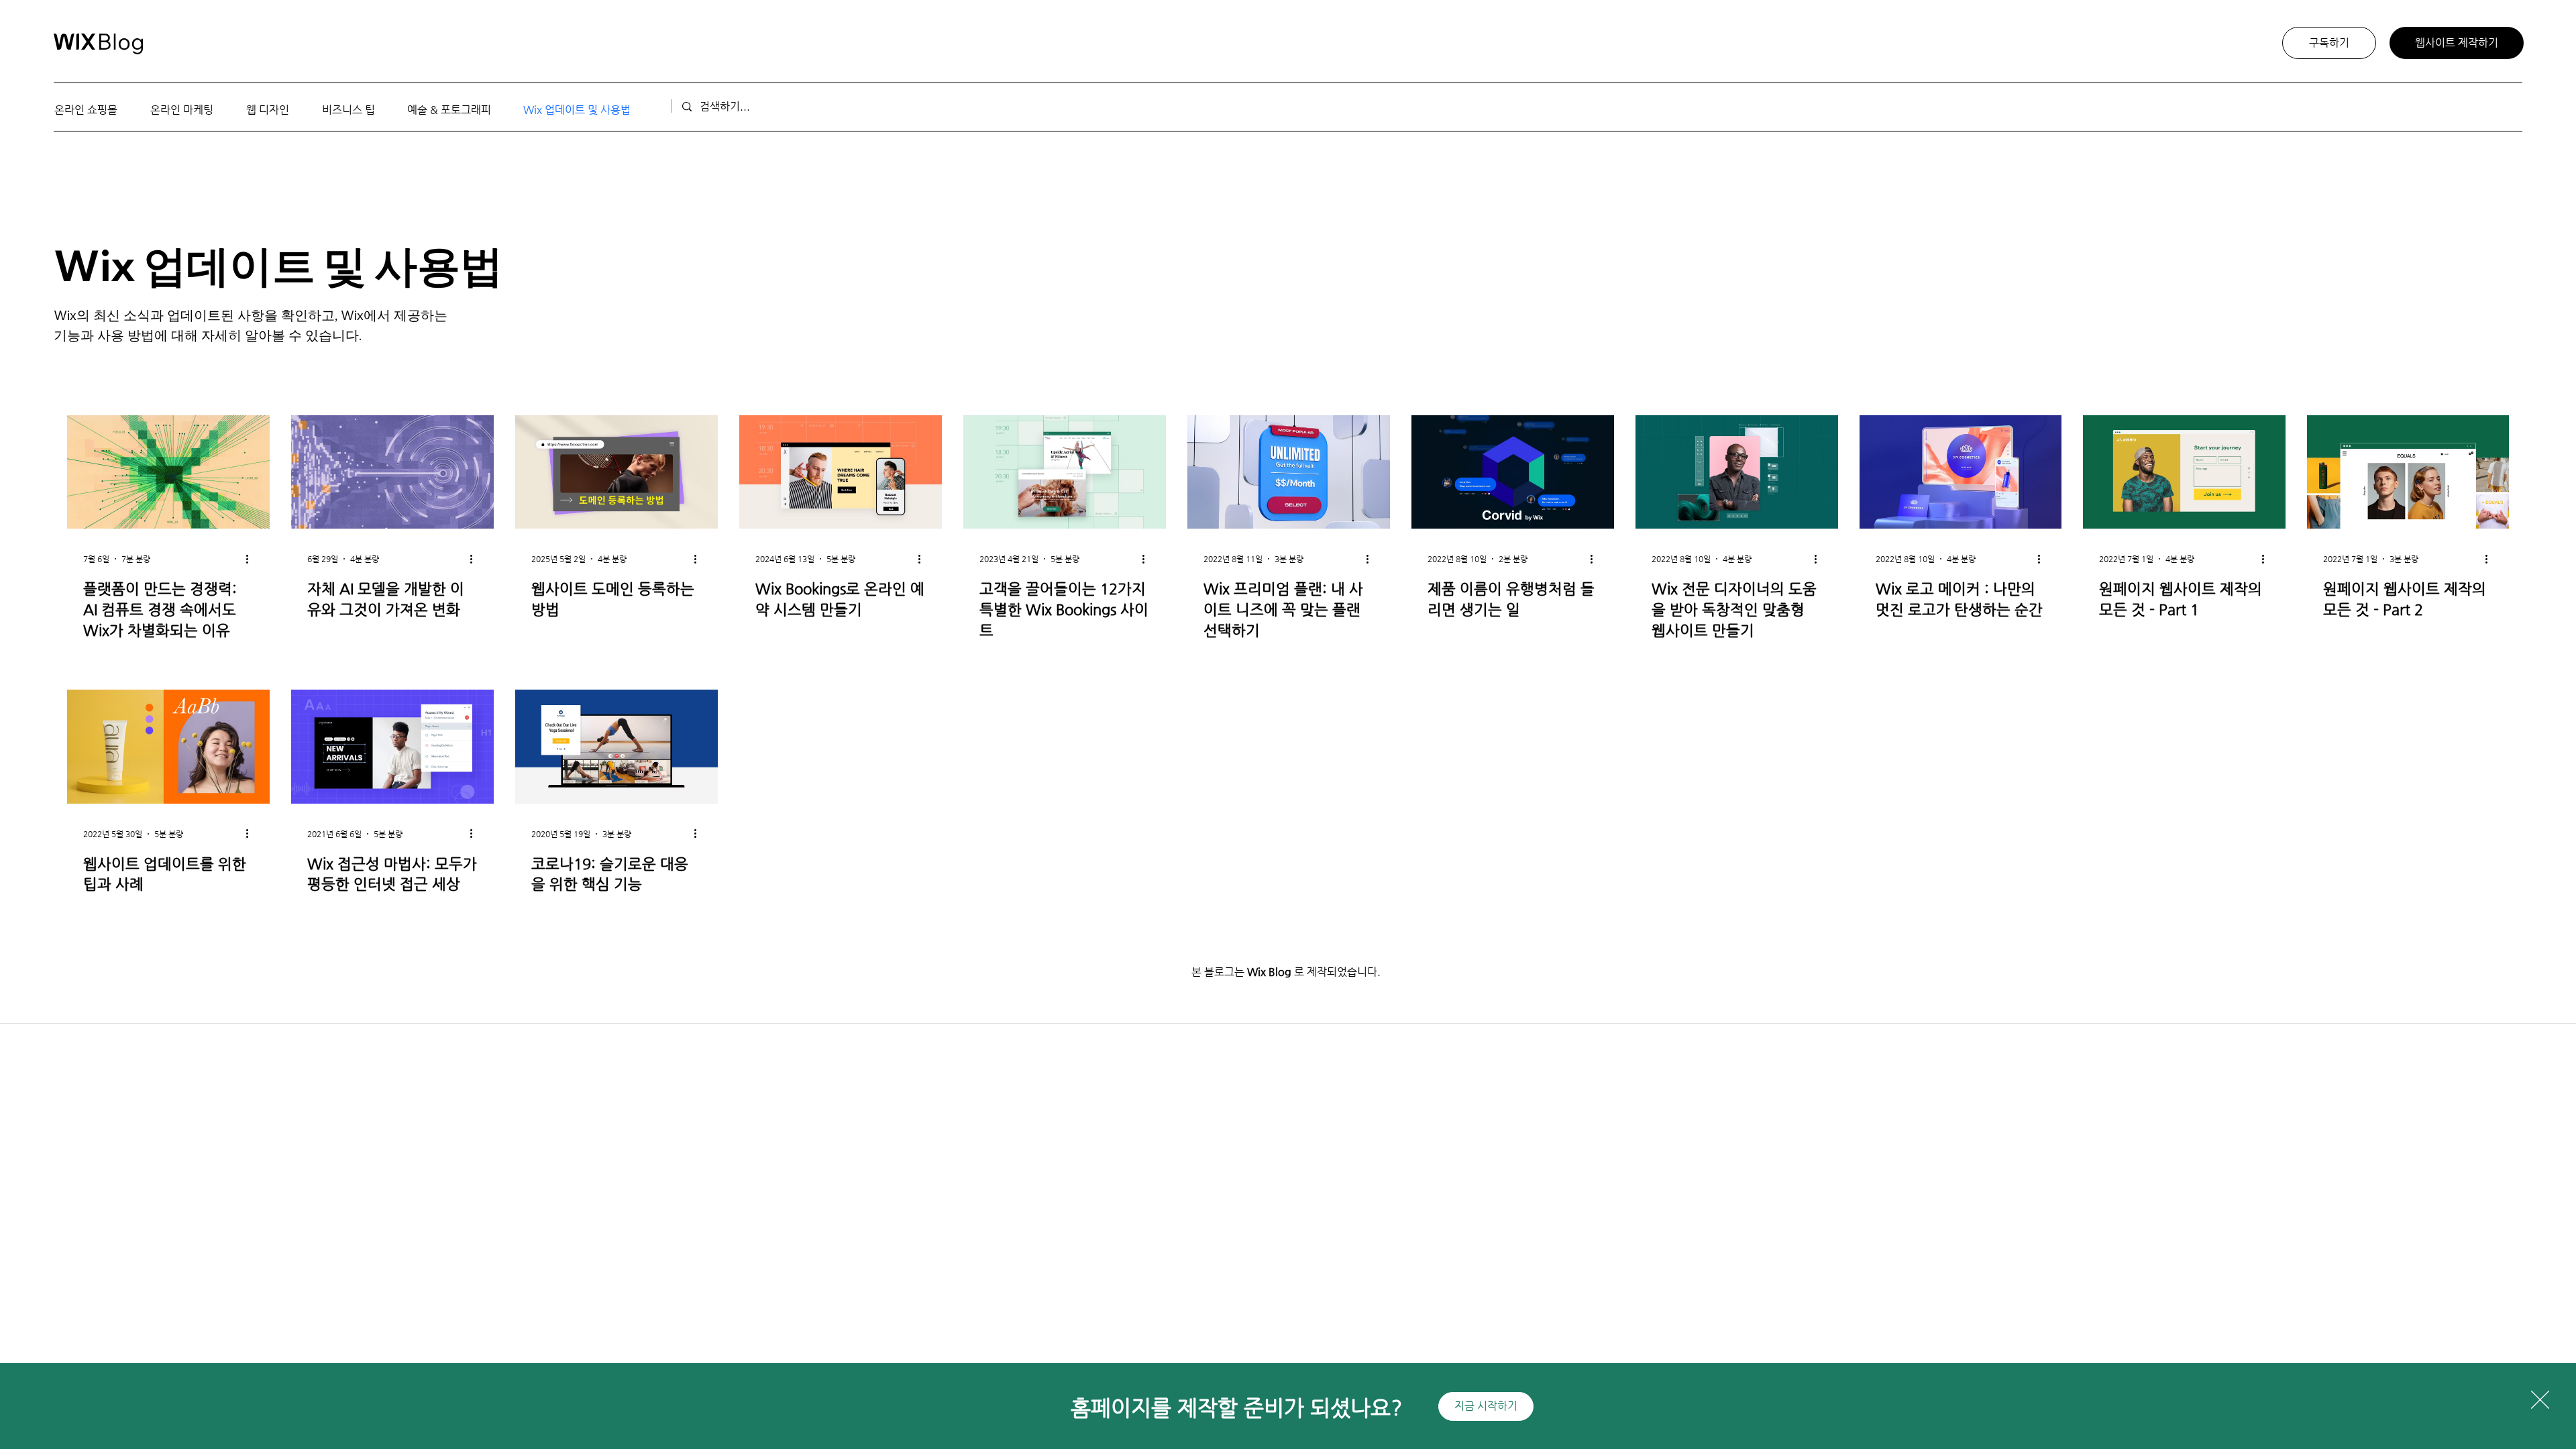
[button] (2540, 1400)
